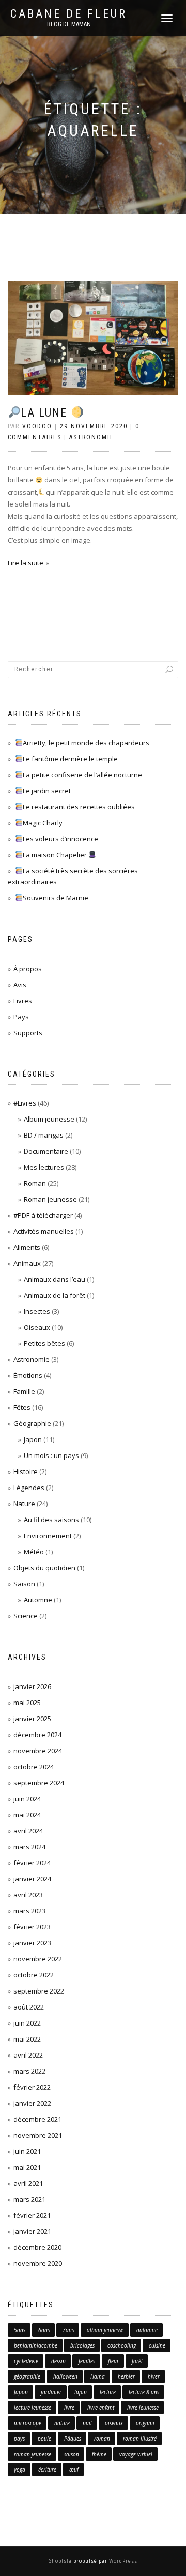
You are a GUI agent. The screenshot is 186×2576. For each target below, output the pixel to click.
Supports (28, 1033)
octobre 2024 (34, 1767)
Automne (38, 1600)
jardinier (51, 2392)
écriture (47, 2470)
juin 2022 (27, 2023)
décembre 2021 (37, 2119)
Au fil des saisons (51, 1520)
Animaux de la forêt (55, 1295)
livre (69, 2408)
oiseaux (114, 2423)
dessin (58, 2361)
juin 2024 (27, 1799)
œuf (74, 2470)
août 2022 (29, 2007)
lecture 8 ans (144, 2392)
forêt (137, 2361)
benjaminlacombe (36, 2345)
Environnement (48, 1536)
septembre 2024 (39, 1783)
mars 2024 (29, 1847)
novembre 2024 (38, 1751)
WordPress (122, 2561)
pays (19, 2439)
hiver (154, 2376)
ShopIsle (61, 2561)
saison (72, 2454)
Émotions (28, 1375)
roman (102, 2439)
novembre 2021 (38, 2135)
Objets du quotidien (44, 1568)
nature (62, 2423)
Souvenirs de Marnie (56, 898)
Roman (35, 1183)
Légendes (29, 1488)
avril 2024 (28, 1831)
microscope (28, 2423)
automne (147, 2330)
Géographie (32, 1423)
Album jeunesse (49, 1119)
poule (44, 2439)
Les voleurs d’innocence (60, 839)
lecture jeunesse (33, 2408)
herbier (126, 2376)
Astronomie (92, 437)
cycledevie (26, 2361)
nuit (87, 2423)
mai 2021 (27, 2167)
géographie (27, 2376)
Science (26, 1616)
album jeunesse (105, 2330)
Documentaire (46, 1151)
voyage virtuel (136, 2454)
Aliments (27, 1247)
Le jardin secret (47, 791)
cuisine (157, 2345)
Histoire (26, 1471)
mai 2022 (27, 2039)
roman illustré (140, 2439)
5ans (20, 2330)
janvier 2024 (32, 1879)
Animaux (27, 1263)
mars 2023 (29, 1911)
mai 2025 (27, 1703)
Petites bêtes (44, 1343)
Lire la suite (26, 563)
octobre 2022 (34, 1975)
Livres (23, 1001)
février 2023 (32, 1927)
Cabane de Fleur (69, 14)
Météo (34, 1552)
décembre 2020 (37, 2247)
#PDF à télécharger (43, 1215)
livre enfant (101, 2408)
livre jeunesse (143, 2408)
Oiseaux (37, 1327)
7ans (68, 2330)
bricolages (82, 2345)
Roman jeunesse (50, 1199)
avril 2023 (28, 1895)
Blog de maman (69, 24)
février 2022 (32, 2087)
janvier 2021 (32, 2231)
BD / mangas (44, 1135)
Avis (20, 985)
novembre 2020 (38, 2263)
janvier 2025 (32, 1719)
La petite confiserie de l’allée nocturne (82, 775)
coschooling (122, 2345)
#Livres (25, 1103)
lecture (108, 2392)
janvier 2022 (32, 2103)
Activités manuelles (44, 1231)
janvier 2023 (32, 1943)
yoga (20, 2470)
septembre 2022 (39, 1991)
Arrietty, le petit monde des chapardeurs (86, 743)
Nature (24, 1504)
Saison (24, 1584)
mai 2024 (27, 1815)
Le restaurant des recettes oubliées (79, 807)
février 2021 (32, 2215)
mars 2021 (29, 2199)
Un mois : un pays (51, 1455)
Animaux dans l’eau (55, 1279)
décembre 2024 (37, 1735)
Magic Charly (43, 823)
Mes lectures (44, 1167)
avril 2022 (28, 2055)
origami (145, 2423)
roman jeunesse (33, 2454)
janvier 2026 (32, 1686)
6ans (44, 2330)
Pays (21, 1017)
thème (99, 2454)
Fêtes (22, 1407)
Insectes (37, 1311)
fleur (113, 2361)
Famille (24, 1391)
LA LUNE (46, 413)
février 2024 (32, 1863)
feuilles (87, 2361)
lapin (81, 2392)
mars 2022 (29, 2071)
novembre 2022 (38, 1959)
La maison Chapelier (56, 855)
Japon (33, 1439)
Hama (98, 2376)
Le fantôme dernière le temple (70, 759)
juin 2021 (27, 2151)
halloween (65, 2376)
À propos (28, 969)
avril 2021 (28, 2183)
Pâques (73, 2439)
